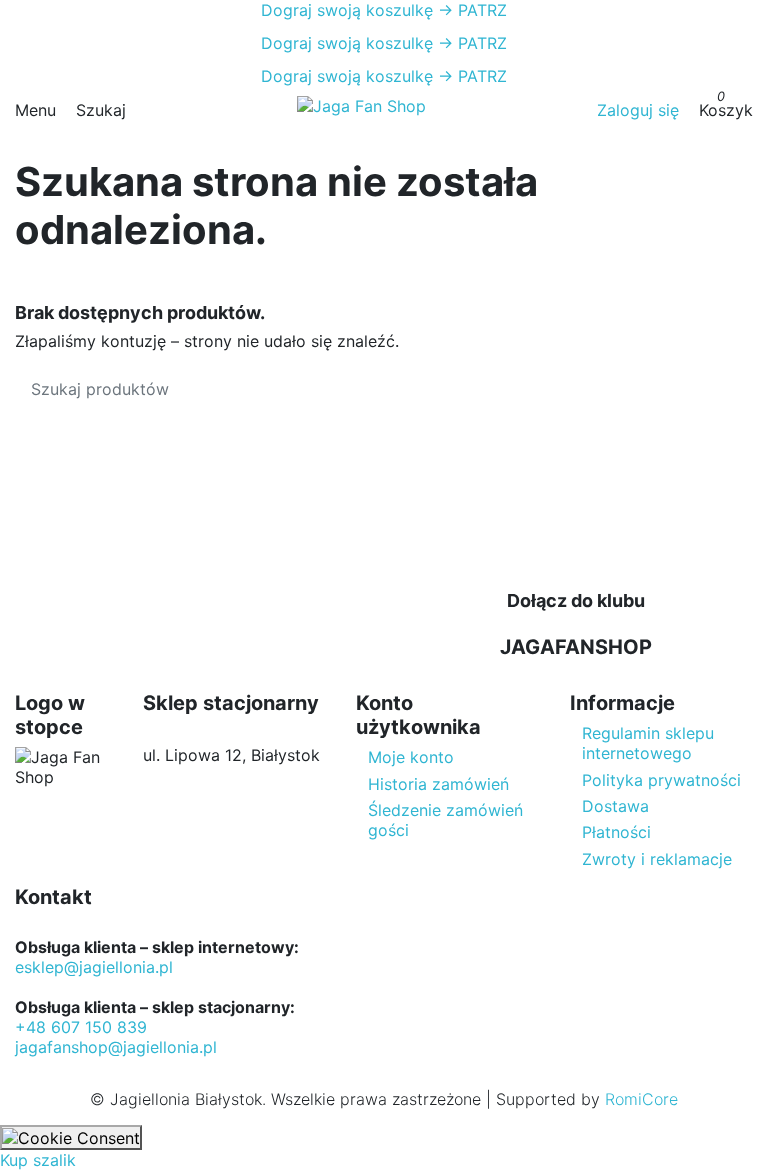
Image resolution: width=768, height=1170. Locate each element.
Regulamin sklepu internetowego (648, 743)
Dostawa (615, 806)
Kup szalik (38, 1160)
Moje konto (411, 757)
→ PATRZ (470, 10)
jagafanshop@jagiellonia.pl (116, 1047)
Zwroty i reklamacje (657, 859)
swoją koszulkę (347, 10)
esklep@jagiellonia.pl (94, 967)
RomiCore (641, 1099)
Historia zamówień (438, 784)
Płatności (616, 832)
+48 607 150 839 (81, 1027)
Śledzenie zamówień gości (445, 820)
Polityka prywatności (661, 780)
